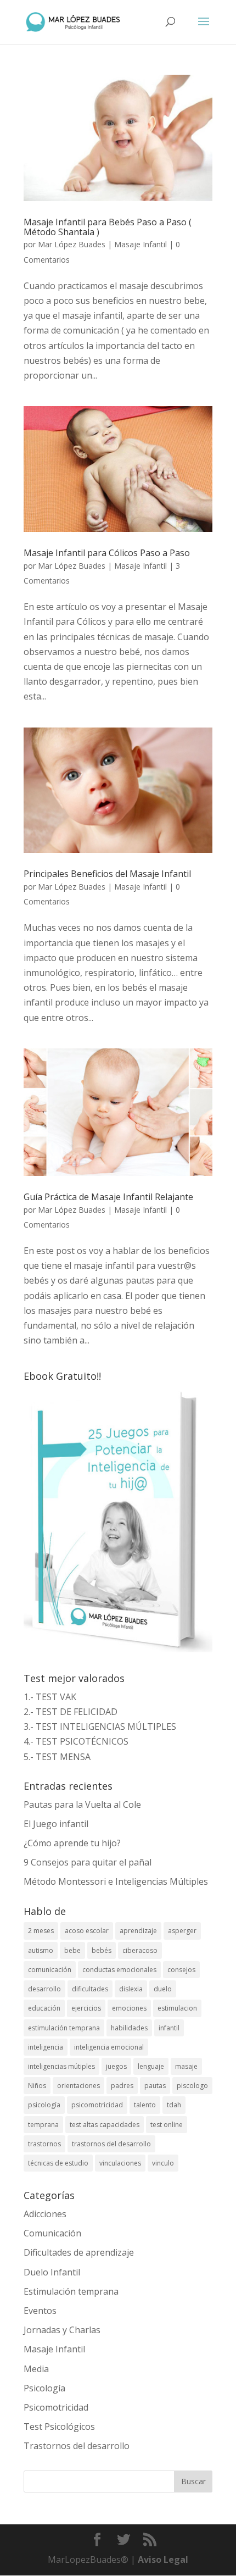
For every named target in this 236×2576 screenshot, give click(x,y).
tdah (174, 2105)
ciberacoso (140, 1950)
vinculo (163, 2163)
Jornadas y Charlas (62, 2330)
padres (122, 2086)
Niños (37, 2086)
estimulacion (177, 2008)
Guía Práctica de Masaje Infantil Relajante (108, 1197)
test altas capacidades (105, 2125)
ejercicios (86, 2008)
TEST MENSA (63, 1757)
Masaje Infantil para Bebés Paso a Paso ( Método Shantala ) (108, 227)
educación (44, 2008)
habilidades (129, 2028)
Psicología (44, 2388)
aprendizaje (138, 1931)
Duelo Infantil (52, 2272)
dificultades (90, 1989)
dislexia (131, 1989)
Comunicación (52, 2233)
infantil (169, 2028)
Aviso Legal (163, 2560)
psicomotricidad (97, 2105)
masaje (186, 2066)
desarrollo (44, 1989)
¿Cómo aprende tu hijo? (72, 1843)
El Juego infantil (56, 1824)
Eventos (40, 2311)
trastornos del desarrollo (111, 2144)
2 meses (41, 1931)
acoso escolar (87, 1931)
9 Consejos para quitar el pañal (88, 1862)
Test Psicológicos (59, 2427)
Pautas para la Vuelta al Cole (82, 1805)
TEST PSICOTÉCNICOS (82, 1741)
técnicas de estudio (58, 2163)
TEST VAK (56, 1697)
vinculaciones (120, 2163)
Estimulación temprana (71, 2291)
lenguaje (151, 2066)
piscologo (192, 2086)
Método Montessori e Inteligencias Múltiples (116, 1881)
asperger (182, 1931)
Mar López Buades (72, 244)
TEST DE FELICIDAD (77, 1712)
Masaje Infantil (141, 244)
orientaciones (78, 2086)
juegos (116, 2066)
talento (145, 2105)
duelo (163, 1989)
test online (167, 2125)
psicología (44, 2105)
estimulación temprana (64, 2028)
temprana (43, 2125)
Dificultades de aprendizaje (79, 2252)
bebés (102, 1950)
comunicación (50, 1970)
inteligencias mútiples (61, 2066)
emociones (129, 2008)
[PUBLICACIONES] (118, 1649)
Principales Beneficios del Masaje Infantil (107, 874)
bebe (72, 1950)
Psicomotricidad (56, 2407)
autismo (41, 1950)
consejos (181, 1970)
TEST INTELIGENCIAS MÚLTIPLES (106, 1726)
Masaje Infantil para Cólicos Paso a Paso (107, 553)
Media (36, 2369)
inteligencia (46, 2047)
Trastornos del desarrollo (77, 2446)
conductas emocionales (119, 1970)
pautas (155, 2086)
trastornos (44, 2144)
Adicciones (45, 2214)
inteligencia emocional (109, 2047)
